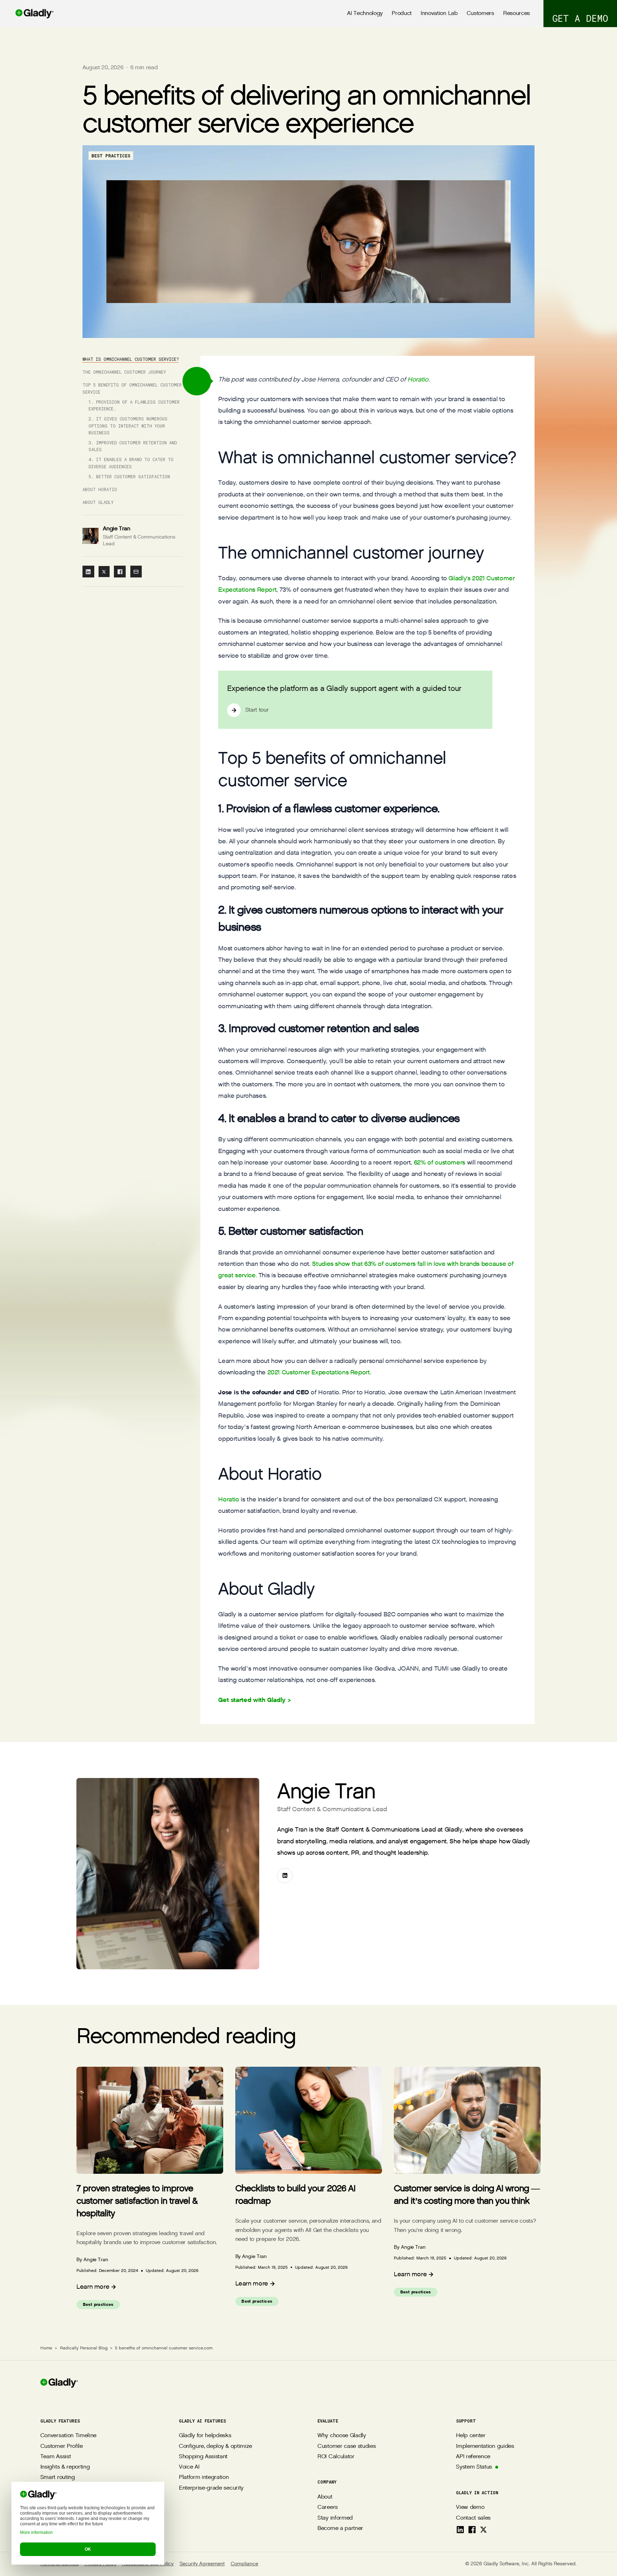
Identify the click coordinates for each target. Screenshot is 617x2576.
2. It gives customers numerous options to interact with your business (128, 426)
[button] (197, 381)
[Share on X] (104, 572)
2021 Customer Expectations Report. (319, 1372)
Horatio (418, 380)
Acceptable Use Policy (148, 2564)
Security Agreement (202, 2564)
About (325, 2497)
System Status (474, 2467)
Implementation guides (485, 2446)
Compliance (244, 2564)
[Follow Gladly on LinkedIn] (460, 2530)
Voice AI (189, 2467)
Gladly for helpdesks (205, 2436)
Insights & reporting (65, 2467)
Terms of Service (59, 2564)
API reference (473, 2457)
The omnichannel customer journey (124, 372)
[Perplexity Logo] (78, 2519)
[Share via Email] (136, 572)
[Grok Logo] (110, 2519)
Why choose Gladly (342, 2436)
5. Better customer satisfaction (129, 476)
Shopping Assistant (203, 2457)
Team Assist (56, 2457)
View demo (470, 2507)
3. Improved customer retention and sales (133, 446)
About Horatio (100, 490)
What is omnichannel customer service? (131, 359)
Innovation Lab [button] (439, 13)
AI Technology (365, 13)
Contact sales (473, 2518)
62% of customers (440, 1163)
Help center (471, 2436)
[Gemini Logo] (94, 2519)
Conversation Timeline (68, 2436)
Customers (480, 13)
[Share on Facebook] (120, 572)
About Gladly (98, 502)
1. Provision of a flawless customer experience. (134, 405)
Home (46, 2348)
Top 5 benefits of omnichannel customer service (132, 389)
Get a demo (580, 18)
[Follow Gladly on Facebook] (472, 2530)
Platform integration (204, 2477)
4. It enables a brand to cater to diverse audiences (131, 463)
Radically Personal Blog (84, 2348)
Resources (516, 13)
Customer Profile (62, 2446)
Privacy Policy (101, 2564)
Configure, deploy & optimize (215, 2446)
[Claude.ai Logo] (62, 2519)
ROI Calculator (336, 2457)
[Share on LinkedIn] (88, 572)
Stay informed (335, 2518)
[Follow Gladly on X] (483, 2530)
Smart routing (58, 2477)
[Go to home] (27, 14)
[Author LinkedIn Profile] (285, 1876)
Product (402, 13)
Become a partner (340, 2528)
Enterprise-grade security (211, 2488)
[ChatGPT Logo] (46, 2519)
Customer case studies (347, 2446)
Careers (328, 2507)
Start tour (257, 710)
